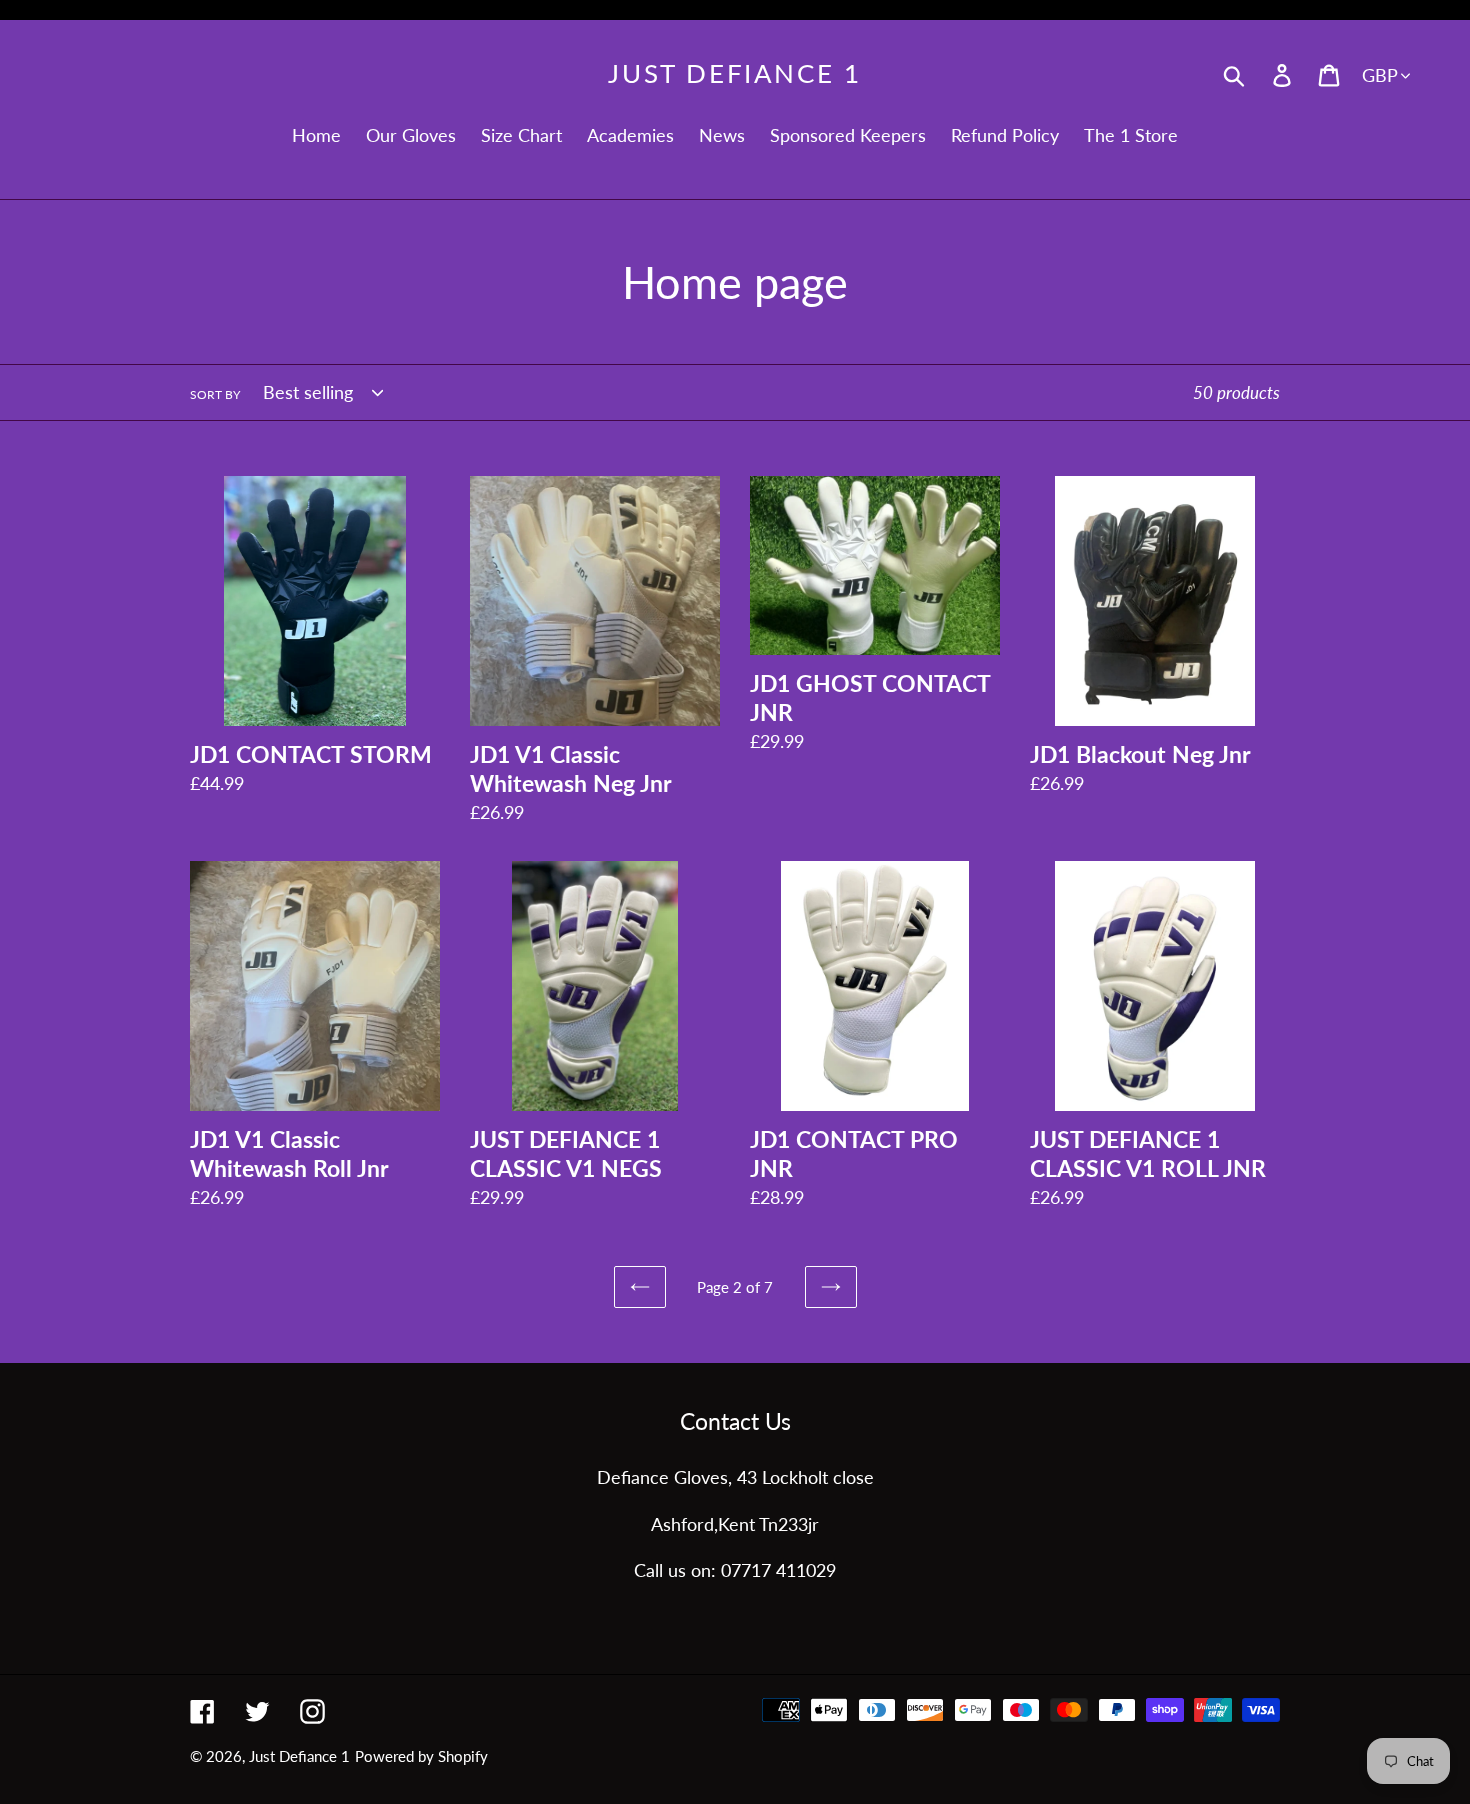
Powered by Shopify (421, 1756)
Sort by (215, 394)
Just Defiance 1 (734, 73)
